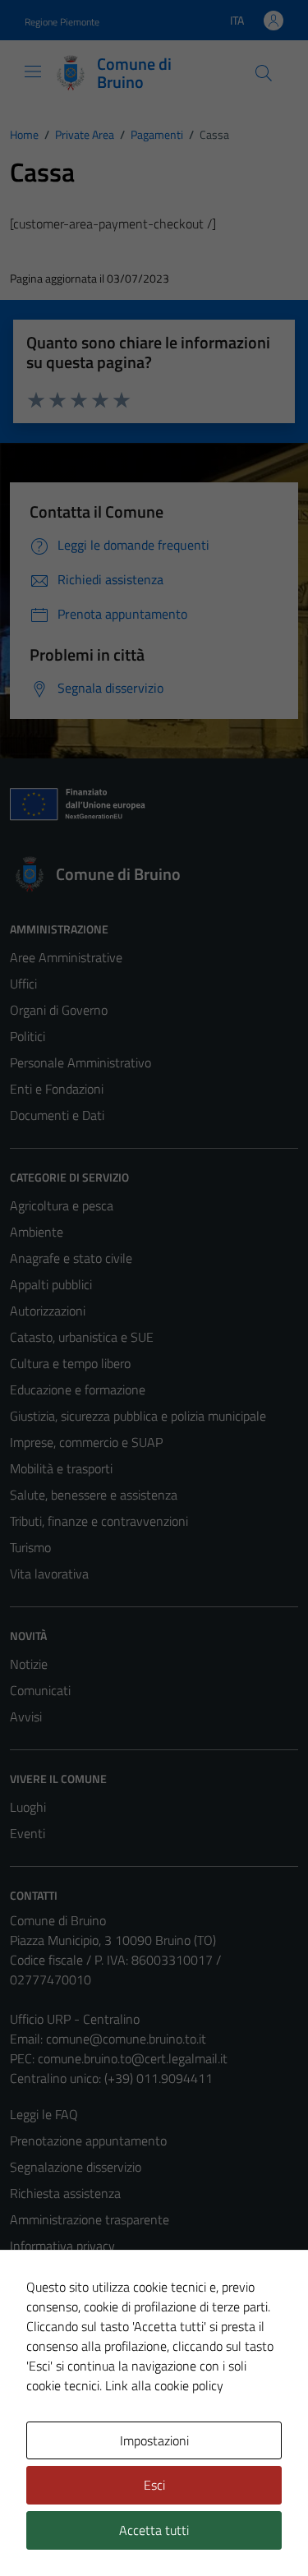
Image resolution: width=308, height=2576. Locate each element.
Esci (154, 2485)
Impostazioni (154, 2440)
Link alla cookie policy (164, 2385)
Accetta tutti (154, 2530)
